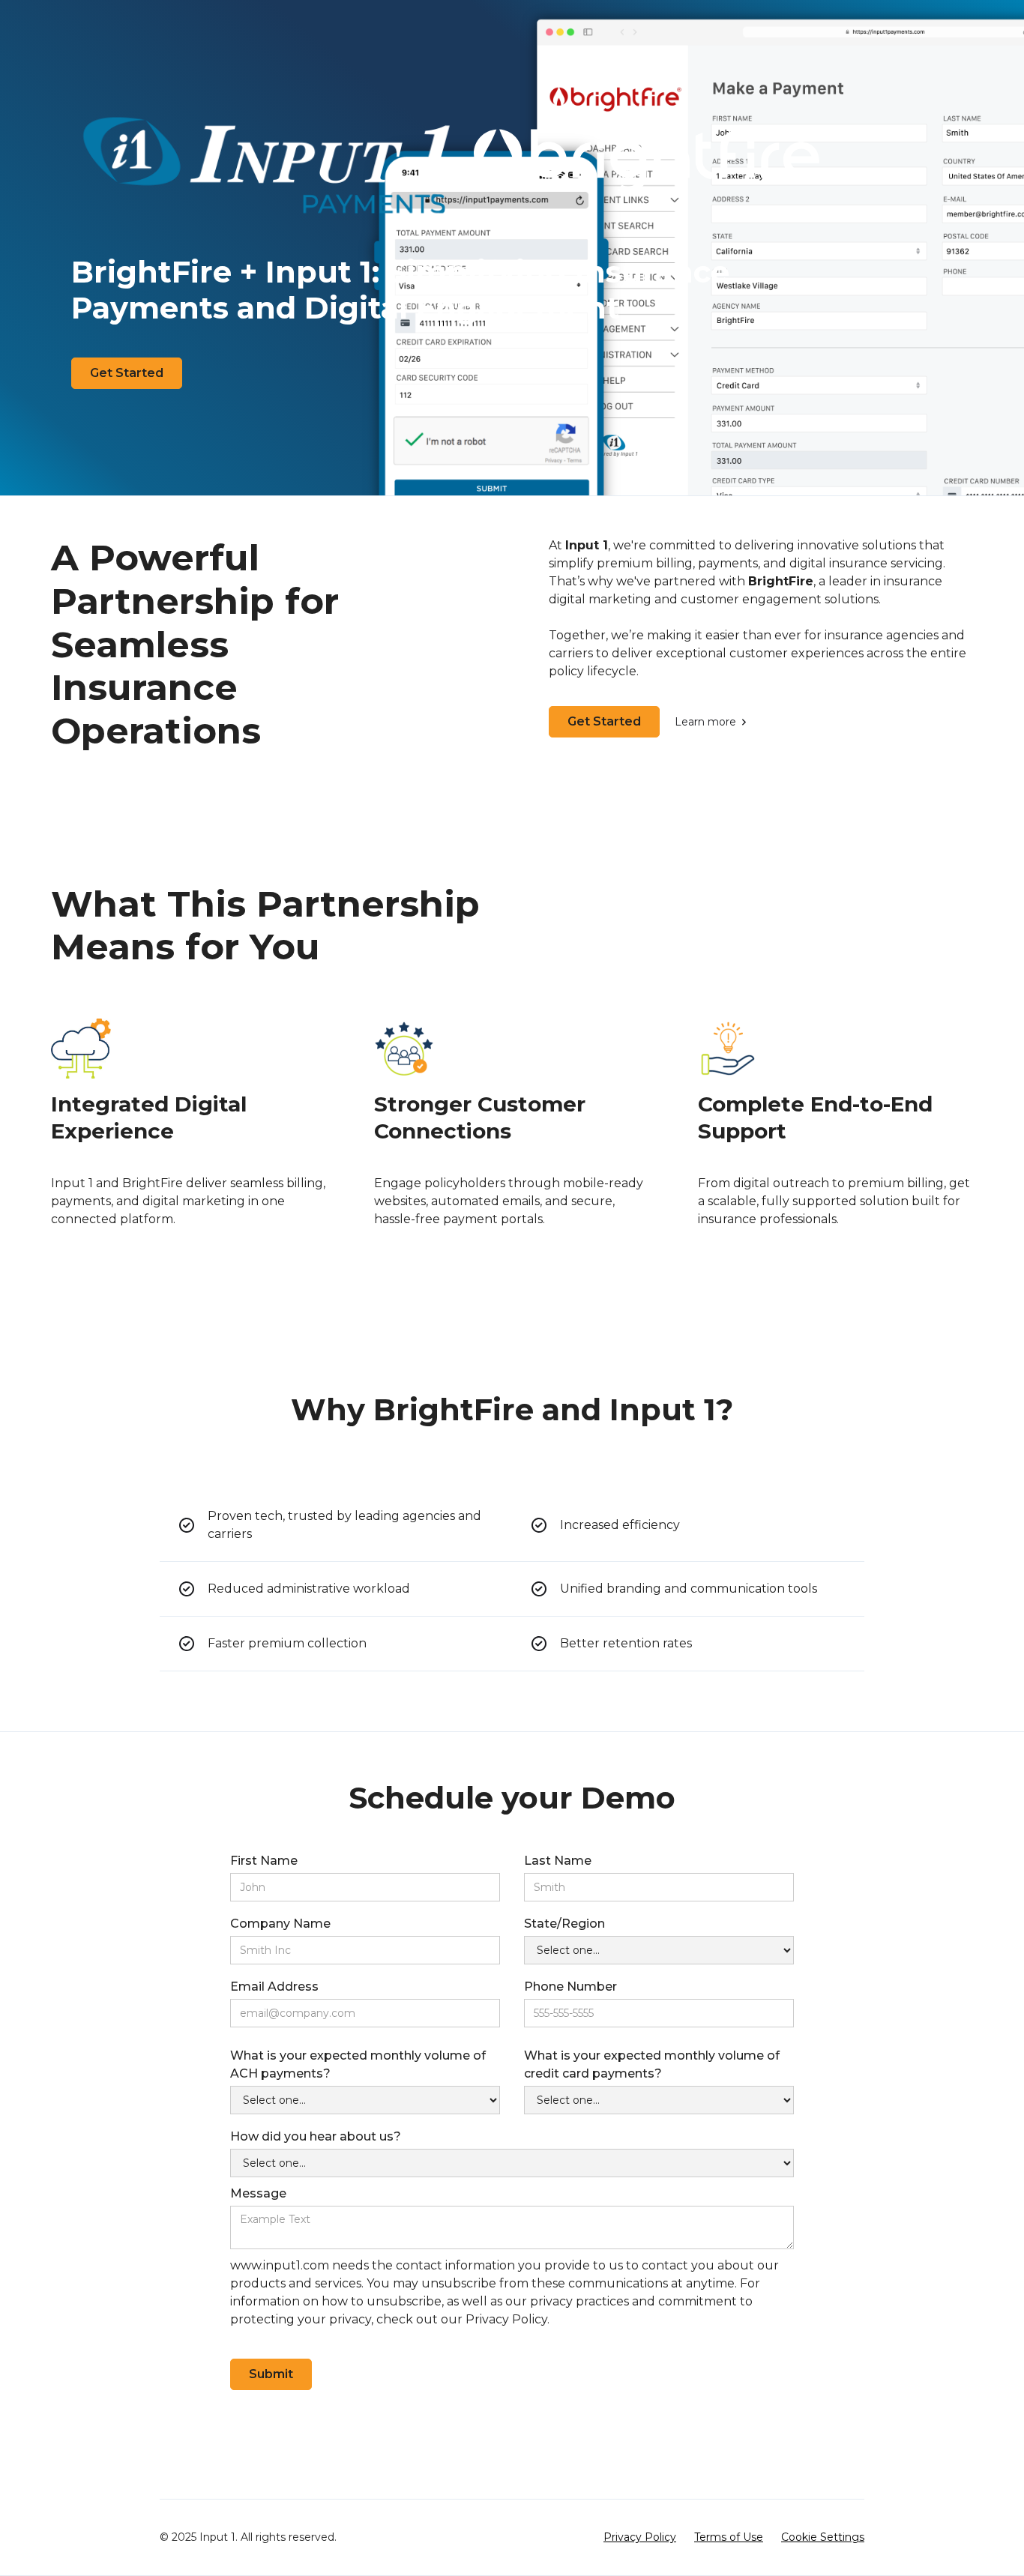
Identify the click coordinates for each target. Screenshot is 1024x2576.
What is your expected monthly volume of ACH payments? (358, 2064)
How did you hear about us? (316, 2136)
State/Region (564, 1924)
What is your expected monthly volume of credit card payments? (652, 2064)
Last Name (558, 1861)
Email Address (274, 1987)
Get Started (127, 373)
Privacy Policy (640, 2537)
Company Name (280, 1924)
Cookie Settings (823, 2537)
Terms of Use (729, 2537)
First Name (264, 1861)
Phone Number (570, 1987)
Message (258, 2193)
